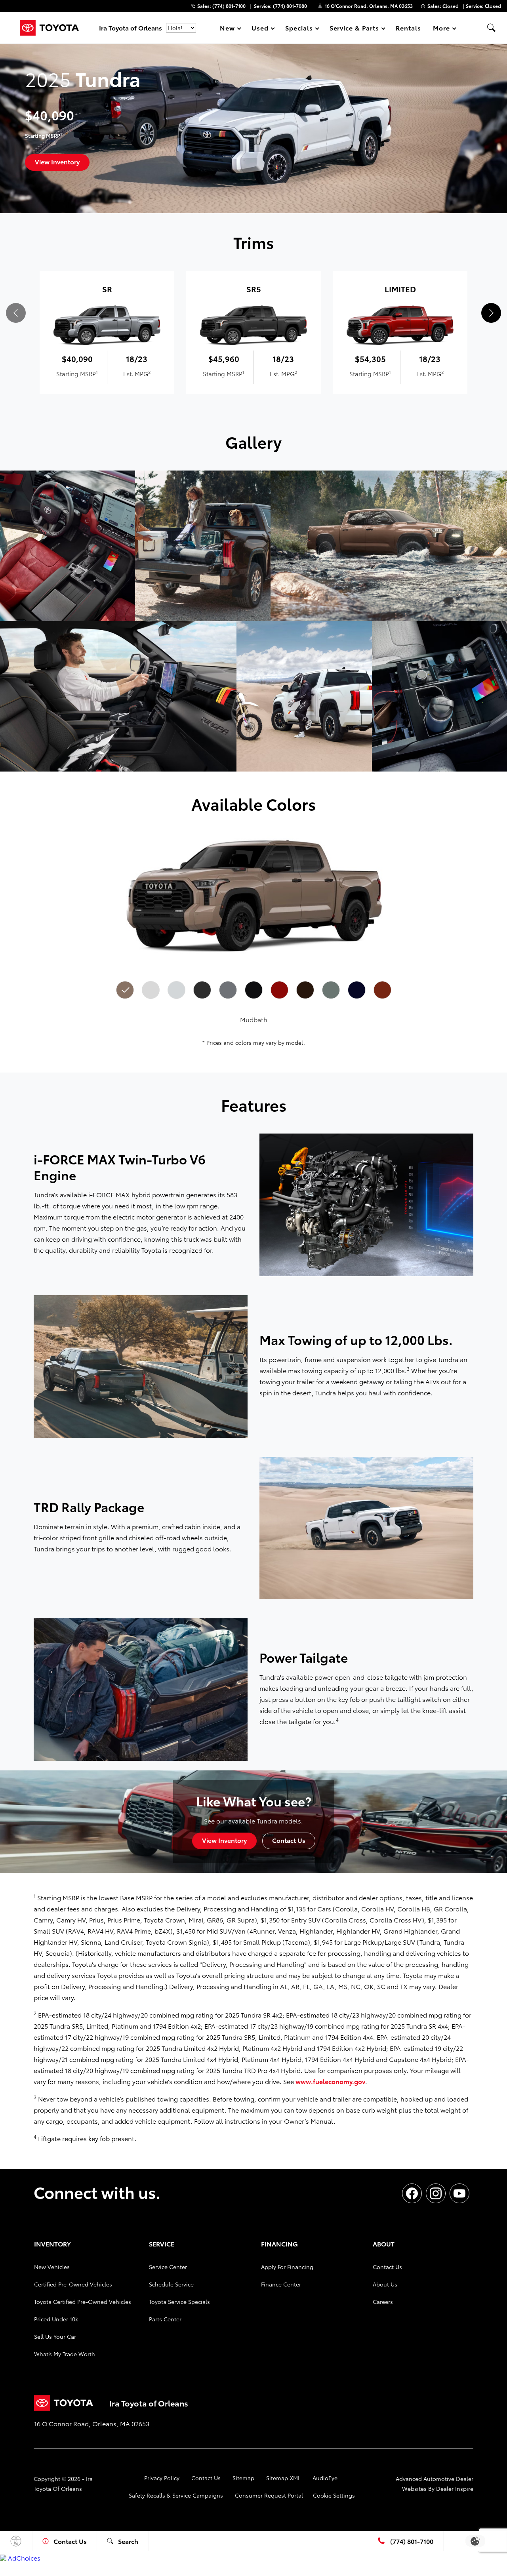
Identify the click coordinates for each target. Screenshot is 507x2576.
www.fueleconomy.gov (330, 2081)
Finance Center (281, 2284)
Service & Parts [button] (354, 29)
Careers (383, 2302)
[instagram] (436, 2193)
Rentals (408, 28)
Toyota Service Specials (179, 2302)
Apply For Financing (287, 2267)
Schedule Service (171, 2284)
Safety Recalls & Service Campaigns (176, 2495)
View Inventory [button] (57, 161)
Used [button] (260, 29)
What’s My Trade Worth (65, 2354)
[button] (491, 28)
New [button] (229, 29)
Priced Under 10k (56, 2319)
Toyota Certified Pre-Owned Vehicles (83, 2302)
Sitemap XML (283, 2478)
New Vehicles (52, 2267)
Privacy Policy (162, 2478)
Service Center (168, 2267)
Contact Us (387, 2267)
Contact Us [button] (289, 1840)
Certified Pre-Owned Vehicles (73, 2284)
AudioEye (325, 2478)
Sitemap (243, 2478)
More (442, 29)
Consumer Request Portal (269, 2495)
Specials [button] (299, 29)
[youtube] (459, 2193)
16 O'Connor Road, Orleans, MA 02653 (369, 6)
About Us (385, 2284)
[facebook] (412, 2193)
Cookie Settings (334, 2495)
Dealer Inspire (455, 2488)
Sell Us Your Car (55, 2336)
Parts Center (165, 2319)
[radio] (125, 990)
